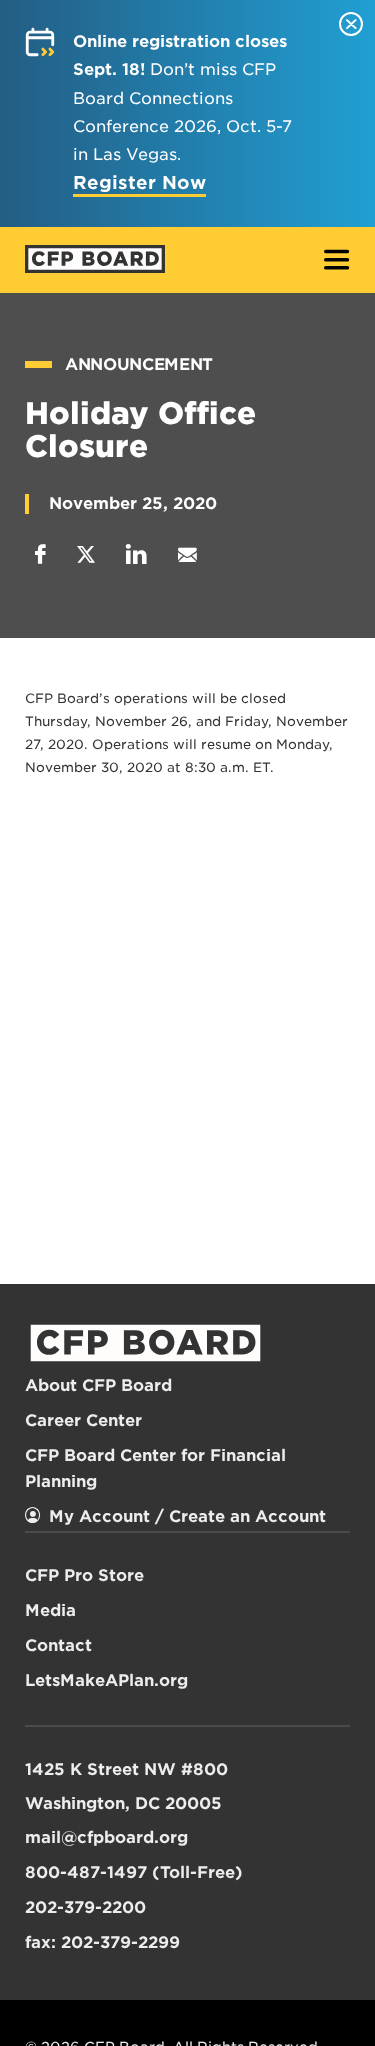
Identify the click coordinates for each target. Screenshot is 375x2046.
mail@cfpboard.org (106, 1837)
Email (187, 554)
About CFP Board (98, 1385)
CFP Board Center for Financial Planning (155, 1468)
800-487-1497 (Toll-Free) (134, 1872)
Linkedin (136, 554)
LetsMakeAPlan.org (106, 1680)
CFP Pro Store (84, 1575)
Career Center (83, 1420)
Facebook (40, 554)
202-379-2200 (85, 1907)
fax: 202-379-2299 (102, 1942)
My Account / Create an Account (187, 1516)
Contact (58, 1645)
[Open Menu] (337, 261)
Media (50, 1610)
